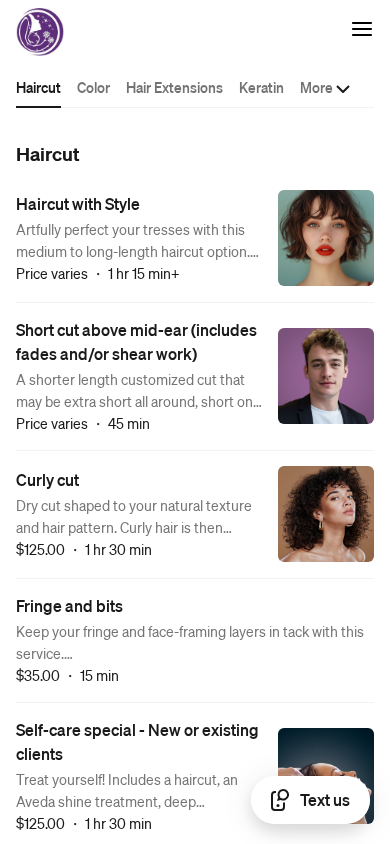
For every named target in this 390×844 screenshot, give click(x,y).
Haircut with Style (78, 203)
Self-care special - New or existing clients (137, 741)
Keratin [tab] (261, 87)
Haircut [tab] (38, 87)
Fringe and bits (69, 605)
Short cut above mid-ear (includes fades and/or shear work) (136, 341)
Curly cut (47, 479)
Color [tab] (93, 87)
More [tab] (316, 87)
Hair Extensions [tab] (174, 87)
